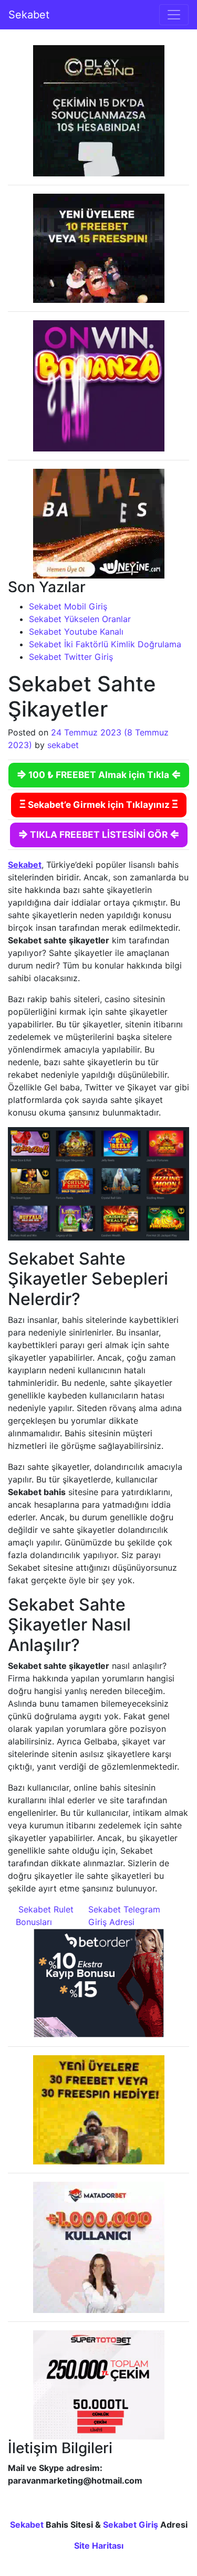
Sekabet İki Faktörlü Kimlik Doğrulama (105, 644)
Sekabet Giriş (131, 2525)
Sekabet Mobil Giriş (68, 606)
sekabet (63, 745)
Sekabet (29, 15)
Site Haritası (99, 2546)
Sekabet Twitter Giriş (71, 657)
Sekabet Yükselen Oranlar (80, 619)
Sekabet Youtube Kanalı (76, 632)
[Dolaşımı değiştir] (174, 15)
